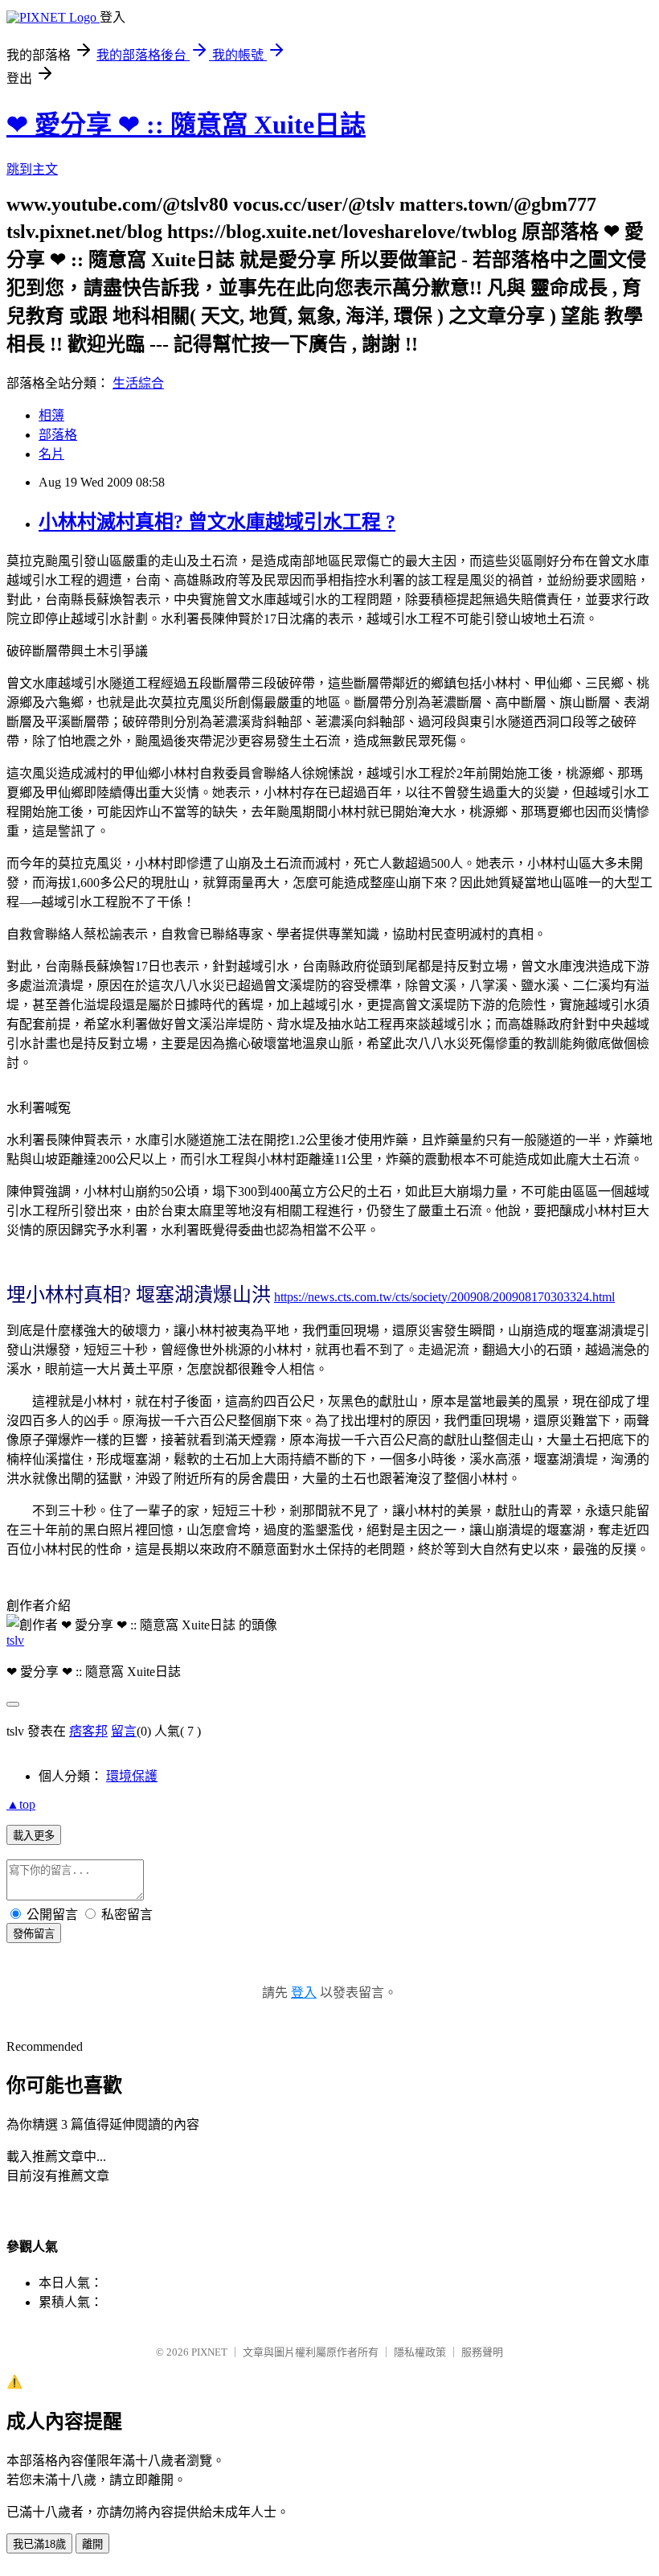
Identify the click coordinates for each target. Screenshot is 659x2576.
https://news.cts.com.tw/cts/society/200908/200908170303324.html (444, 1297)
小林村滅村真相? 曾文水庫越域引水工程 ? (217, 522)
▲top (21, 1804)
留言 (124, 1731)
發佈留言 (34, 1934)
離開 (92, 2544)
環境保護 (132, 1776)
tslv (15, 1640)
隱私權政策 (420, 2352)
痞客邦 (88, 1731)
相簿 (51, 415)
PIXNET (209, 2352)
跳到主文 (32, 169)
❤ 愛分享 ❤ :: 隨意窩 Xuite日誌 (186, 125)
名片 (51, 454)
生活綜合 (138, 383)
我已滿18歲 (39, 2544)
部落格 (58, 435)
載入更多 (34, 1836)
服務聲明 (482, 2352)
